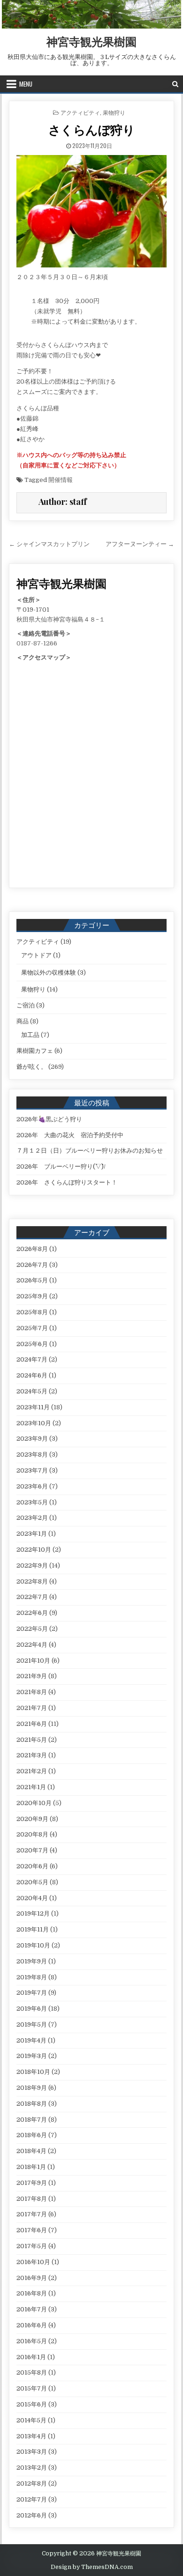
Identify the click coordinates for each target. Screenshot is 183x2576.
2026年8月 (32, 1249)
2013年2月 (32, 2468)
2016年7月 (32, 2309)
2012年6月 (32, 2515)
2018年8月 (32, 2104)
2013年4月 (31, 2436)
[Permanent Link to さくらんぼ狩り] (91, 211)
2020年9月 (32, 1819)
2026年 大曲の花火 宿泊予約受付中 (70, 1135)
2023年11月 (33, 1407)
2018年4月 (31, 2151)
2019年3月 (32, 2056)
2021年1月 (31, 1787)
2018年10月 (33, 2072)
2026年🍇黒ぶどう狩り (49, 1119)
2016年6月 (32, 2325)
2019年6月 (32, 2009)
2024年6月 (32, 1375)
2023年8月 (32, 1455)
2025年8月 (32, 1312)
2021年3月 (32, 1755)
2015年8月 (32, 2372)
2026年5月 (32, 1280)
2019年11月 (33, 1929)
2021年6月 (32, 1724)
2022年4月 (32, 1645)
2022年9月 (32, 1566)
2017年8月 (32, 2199)
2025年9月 (32, 1296)
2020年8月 (32, 1834)
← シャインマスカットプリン (49, 544)
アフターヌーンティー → (140, 544)
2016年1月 (31, 2357)
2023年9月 (32, 1439)
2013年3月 (32, 2452)
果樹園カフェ (35, 1051)
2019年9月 (32, 1961)
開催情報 (61, 480)
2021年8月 (32, 1692)
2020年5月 (32, 1882)
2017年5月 (32, 2246)
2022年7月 (32, 1597)
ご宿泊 (26, 1005)
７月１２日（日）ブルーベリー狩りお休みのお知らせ (90, 1151)
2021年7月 (32, 1708)
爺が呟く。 (32, 1067)
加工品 (30, 1035)
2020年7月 (32, 1850)
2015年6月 (32, 2404)
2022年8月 (32, 1581)
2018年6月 (32, 2135)
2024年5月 (32, 1391)
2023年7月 (32, 1470)
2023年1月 (32, 1534)
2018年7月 (32, 2120)
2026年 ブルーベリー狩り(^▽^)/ (61, 1166)
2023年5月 (32, 1502)
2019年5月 (32, 2025)
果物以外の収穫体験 (49, 973)
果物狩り (114, 112)
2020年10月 (34, 1803)
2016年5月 (32, 2341)
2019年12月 (33, 1913)
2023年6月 (32, 1486)
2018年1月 (31, 2167)
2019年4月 (31, 2040)
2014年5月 (31, 2420)
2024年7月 (32, 1359)
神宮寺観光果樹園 (91, 41)
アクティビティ (80, 112)
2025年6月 (32, 1344)
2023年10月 (34, 1423)
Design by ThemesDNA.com (92, 2567)
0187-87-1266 (37, 643)
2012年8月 (32, 2483)
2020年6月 (32, 1866)
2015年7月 (32, 2388)
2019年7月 (32, 1993)
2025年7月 (32, 1328)
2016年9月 (32, 2278)
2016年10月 (33, 2262)
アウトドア (36, 955)
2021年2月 (32, 1771)
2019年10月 (33, 1945)
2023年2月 (32, 1518)
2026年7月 (32, 1265)
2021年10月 (33, 1661)
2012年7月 (32, 2499)
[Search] (175, 84)
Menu (26, 84)
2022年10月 (34, 1550)
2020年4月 (32, 1898)
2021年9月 (32, 1676)
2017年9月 (32, 2183)
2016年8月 (32, 2293)
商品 (23, 1021)
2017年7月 (32, 2214)
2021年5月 (32, 1740)
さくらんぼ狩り (92, 130)
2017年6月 (32, 2230)
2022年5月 (32, 1629)
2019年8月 (32, 1977)
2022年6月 (32, 1613)
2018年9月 (32, 2088)
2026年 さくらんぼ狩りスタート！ (67, 1182)
